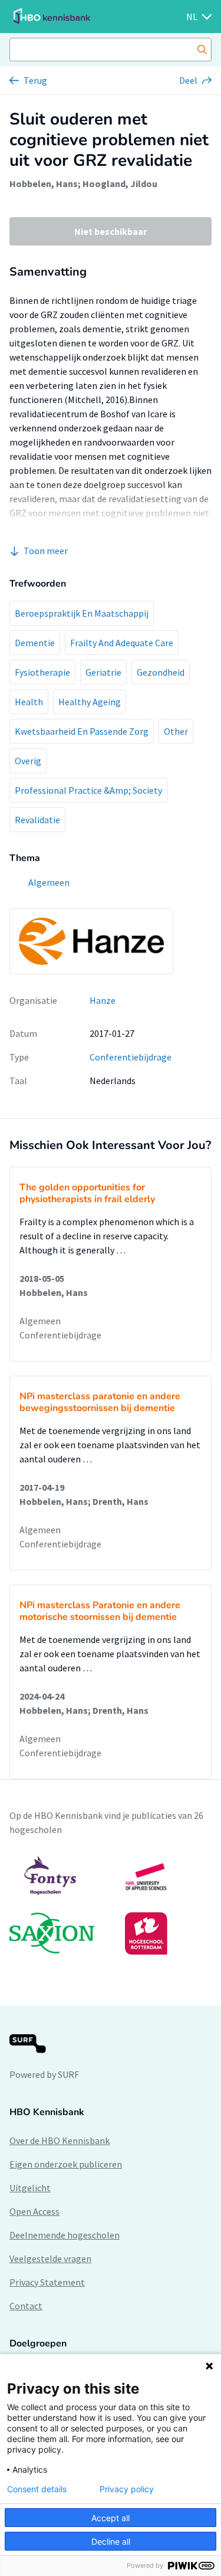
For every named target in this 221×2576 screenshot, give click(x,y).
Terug (35, 80)
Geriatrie (103, 672)
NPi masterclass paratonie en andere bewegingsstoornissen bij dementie (100, 1402)
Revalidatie (37, 820)
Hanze (103, 1000)
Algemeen (40, 1321)
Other (176, 731)
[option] (111, 1905)
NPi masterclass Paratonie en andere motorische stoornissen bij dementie (100, 1611)
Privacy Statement (47, 2282)
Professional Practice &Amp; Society (88, 790)
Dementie (35, 643)
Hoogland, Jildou (120, 184)
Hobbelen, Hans (44, 184)
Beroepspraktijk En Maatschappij (82, 613)
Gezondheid (161, 672)
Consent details (37, 2489)
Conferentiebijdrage (131, 1057)
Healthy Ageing (90, 702)
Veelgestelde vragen (50, 2258)
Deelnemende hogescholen (65, 2235)
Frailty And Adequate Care (122, 643)
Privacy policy (127, 2489)
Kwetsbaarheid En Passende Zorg (82, 731)
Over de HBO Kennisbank (60, 2140)
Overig (28, 761)
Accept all (111, 2518)
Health (29, 702)
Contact (26, 2306)
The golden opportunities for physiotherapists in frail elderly (87, 1193)
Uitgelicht (30, 2188)
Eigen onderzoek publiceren (66, 2164)
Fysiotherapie (42, 672)
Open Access (34, 2211)
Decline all (111, 2541)
